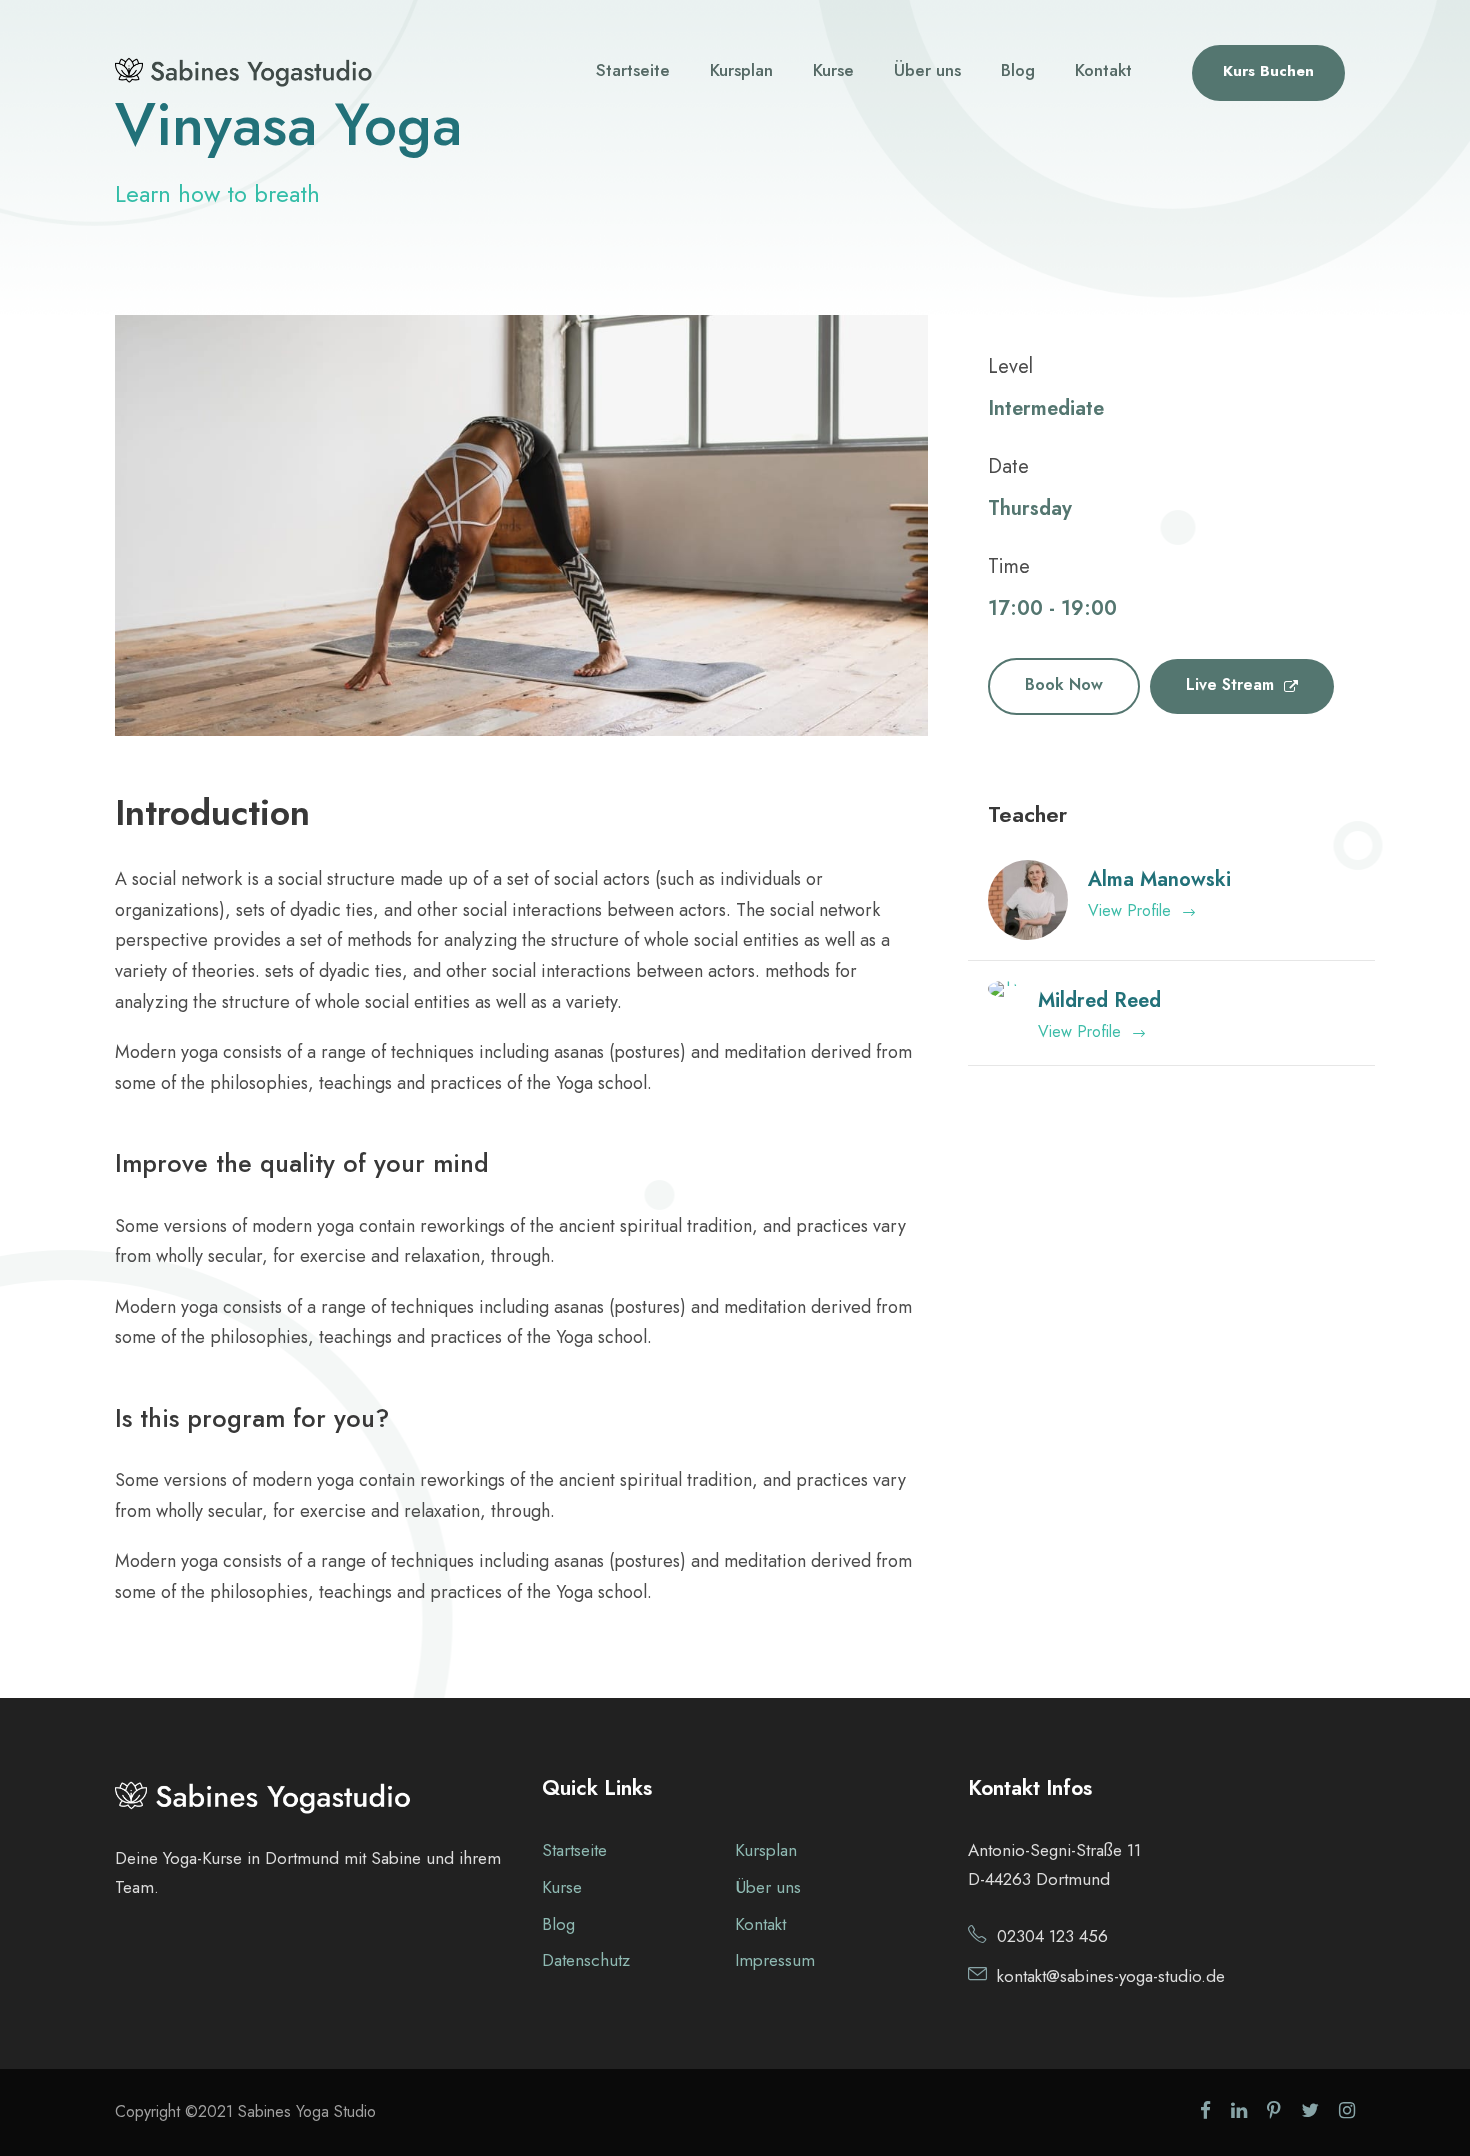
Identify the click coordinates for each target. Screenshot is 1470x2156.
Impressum (775, 1960)
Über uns (927, 70)
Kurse (833, 70)
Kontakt (1103, 70)
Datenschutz (586, 1960)
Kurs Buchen (1268, 71)
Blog (1018, 70)
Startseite (633, 70)
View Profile (1129, 910)
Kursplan (741, 70)
